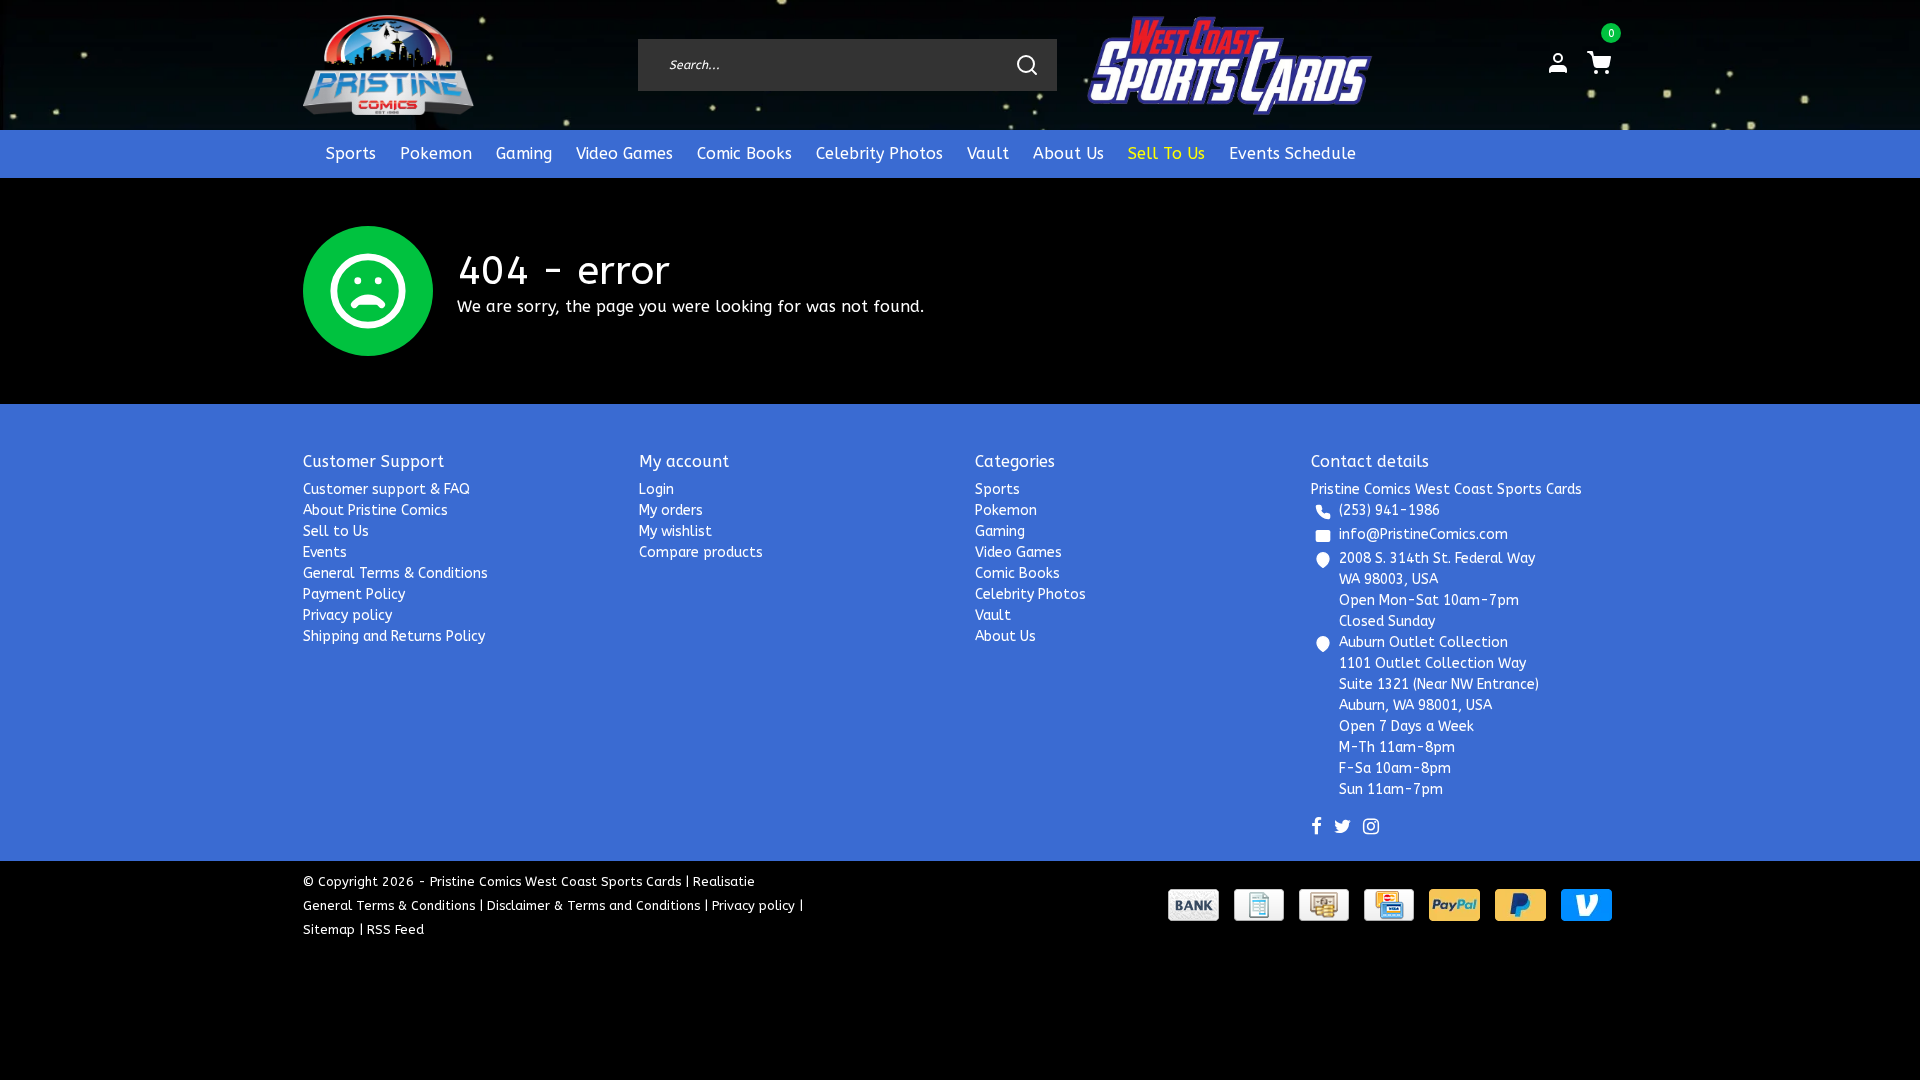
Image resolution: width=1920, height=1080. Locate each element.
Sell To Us (1166, 153)
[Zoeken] (1027, 65)
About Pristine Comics (375, 510)
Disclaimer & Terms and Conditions (593, 905)
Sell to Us (336, 531)
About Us (1068, 153)
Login (656, 489)
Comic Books (744, 153)
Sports (351, 153)
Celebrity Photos (879, 153)
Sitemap (329, 929)
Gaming (524, 153)
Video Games (624, 153)
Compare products (701, 552)
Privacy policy (347, 615)
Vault (988, 153)
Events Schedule (1292, 153)
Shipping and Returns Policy (394, 636)
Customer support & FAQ (386, 489)
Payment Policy (354, 594)
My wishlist (675, 531)
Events (325, 552)
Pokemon (436, 153)
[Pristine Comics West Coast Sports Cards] (388, 65)
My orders (671, 510)
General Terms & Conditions (395, 573)
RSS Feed (395, 929)
